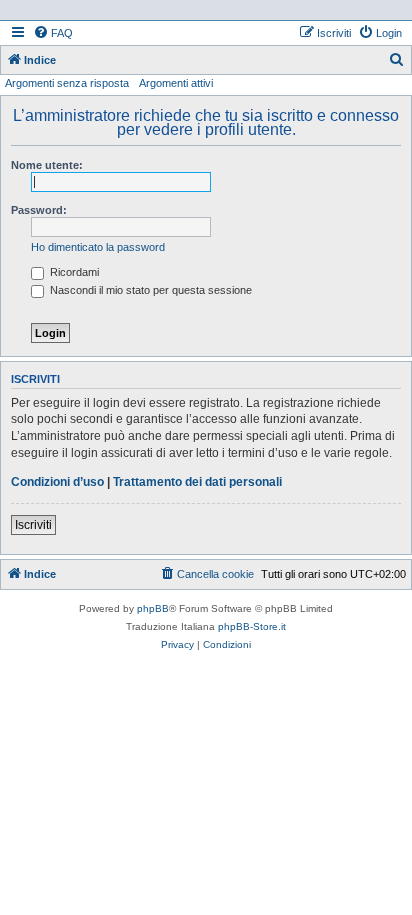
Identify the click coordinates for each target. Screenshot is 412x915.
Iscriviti (33, 525)
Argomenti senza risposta (67, 83)
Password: (39, 210)
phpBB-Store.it (252, 626)
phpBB (153, 608)
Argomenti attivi (176, 83)
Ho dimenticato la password (98, 247)
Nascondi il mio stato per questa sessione (149, 290)
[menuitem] (53, 33)
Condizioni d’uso (57, 482)
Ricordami (73, 272)
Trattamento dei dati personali (197, 482)
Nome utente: (47, 165)
